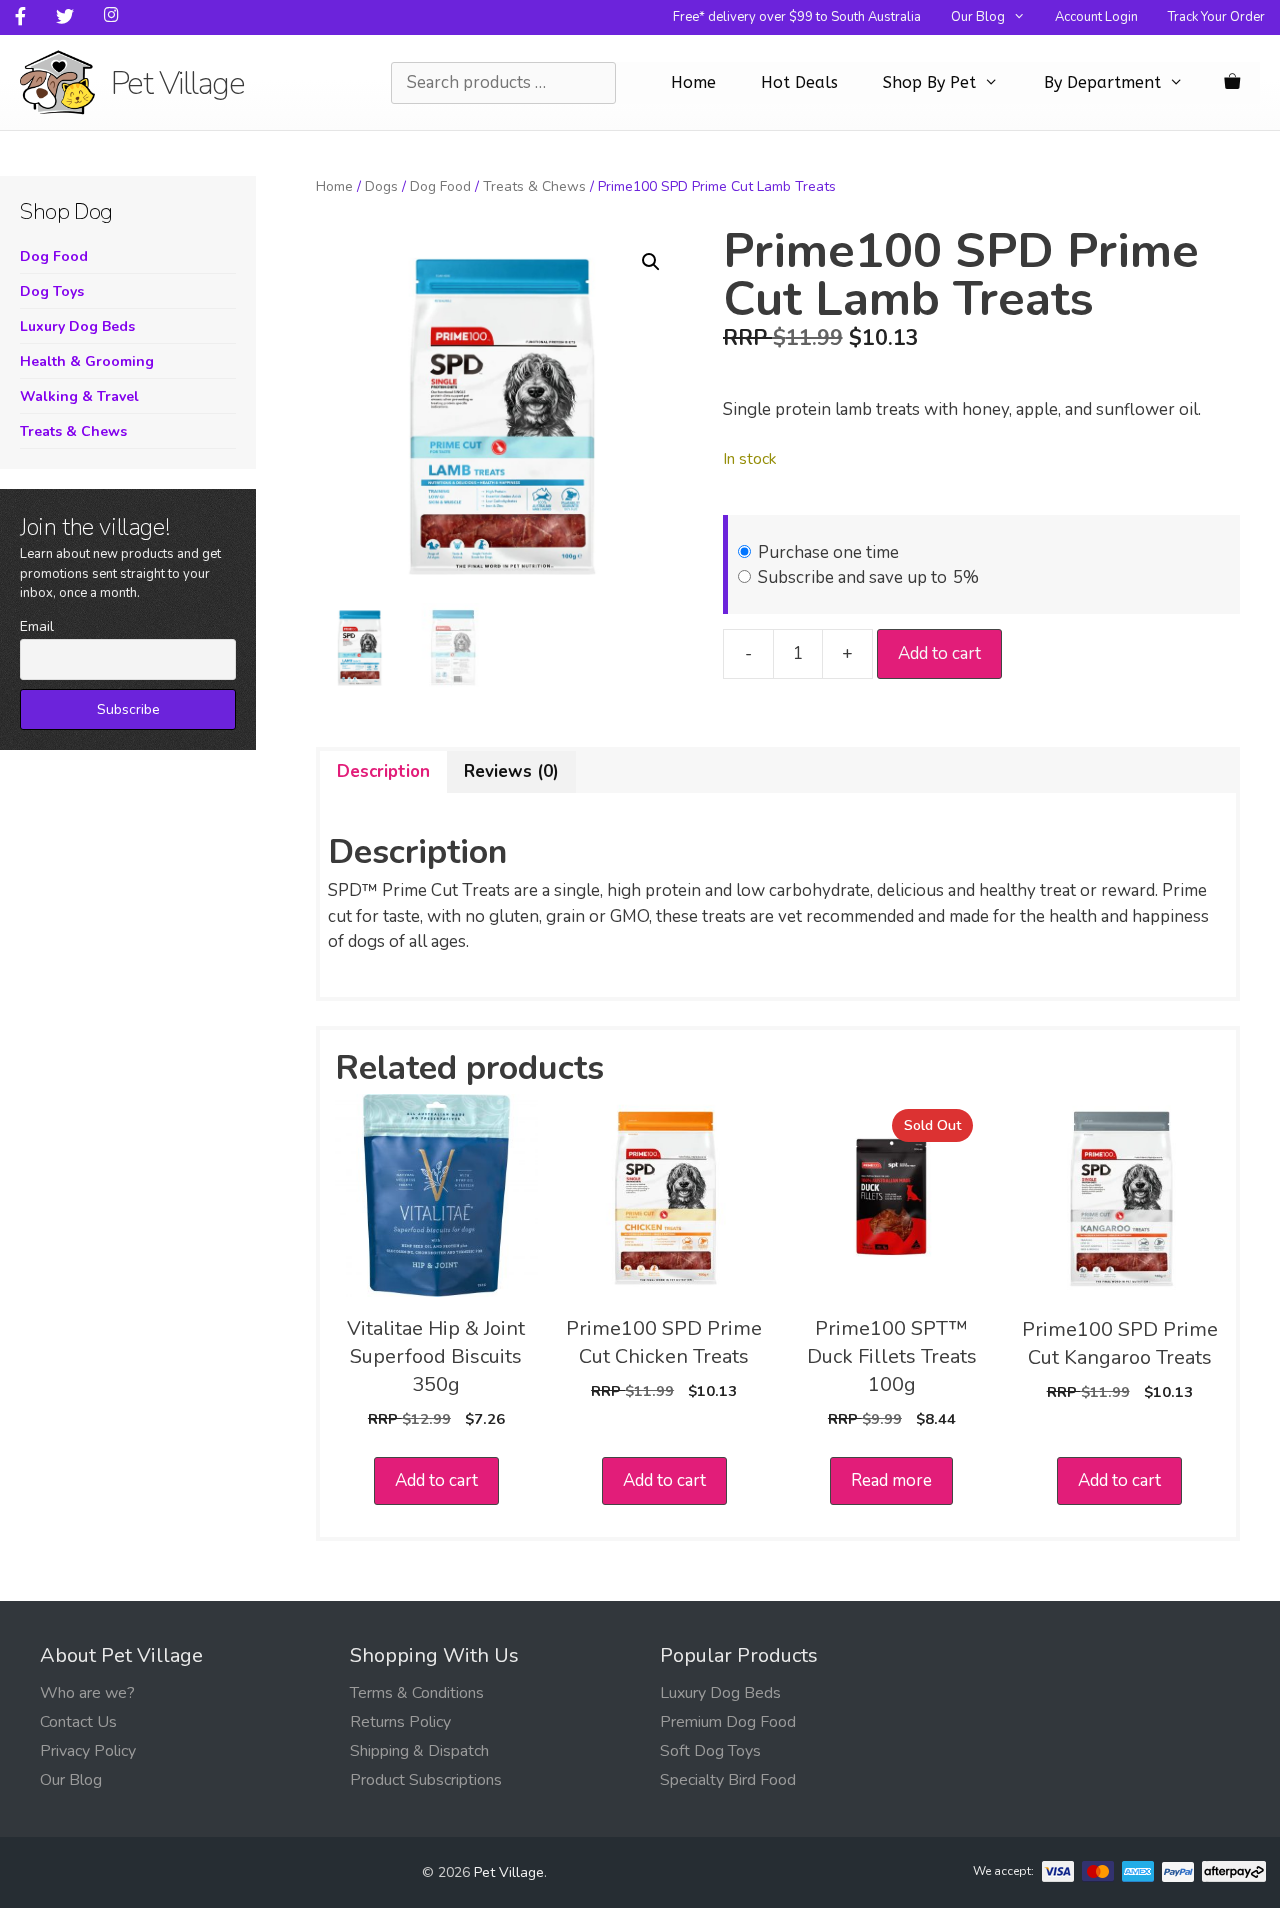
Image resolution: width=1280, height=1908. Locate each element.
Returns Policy (400, 1722)
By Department (1102, 82)
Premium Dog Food (728, 1722)
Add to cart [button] (436, 1480)
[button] (651, 262)
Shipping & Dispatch (419, 1751)
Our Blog (978, 17)
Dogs (381, 186)
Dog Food (440, 186)
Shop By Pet (929, 82)
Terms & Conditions (417, 1693)
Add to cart (939, 653)
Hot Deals (799, 82)
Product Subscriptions (426, 1780)
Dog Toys (52, 291)
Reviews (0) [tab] (511, 771)
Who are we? (87, 1693)
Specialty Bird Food (728, 1780)
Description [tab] (383, 771)
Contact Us (78, 1722)
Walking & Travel (79, 396)
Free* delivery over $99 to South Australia (797, 17)
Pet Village (178, 83)
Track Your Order (1216, 17)
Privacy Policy (88, 1751)
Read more (891, 1480)
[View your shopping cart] (1232, 83)
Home (693, 82)
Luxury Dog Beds (77, 326)
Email (37, 626)
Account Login (1096, 17)
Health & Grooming (87, 361)
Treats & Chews (534, 186)
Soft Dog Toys (710, 1751)
